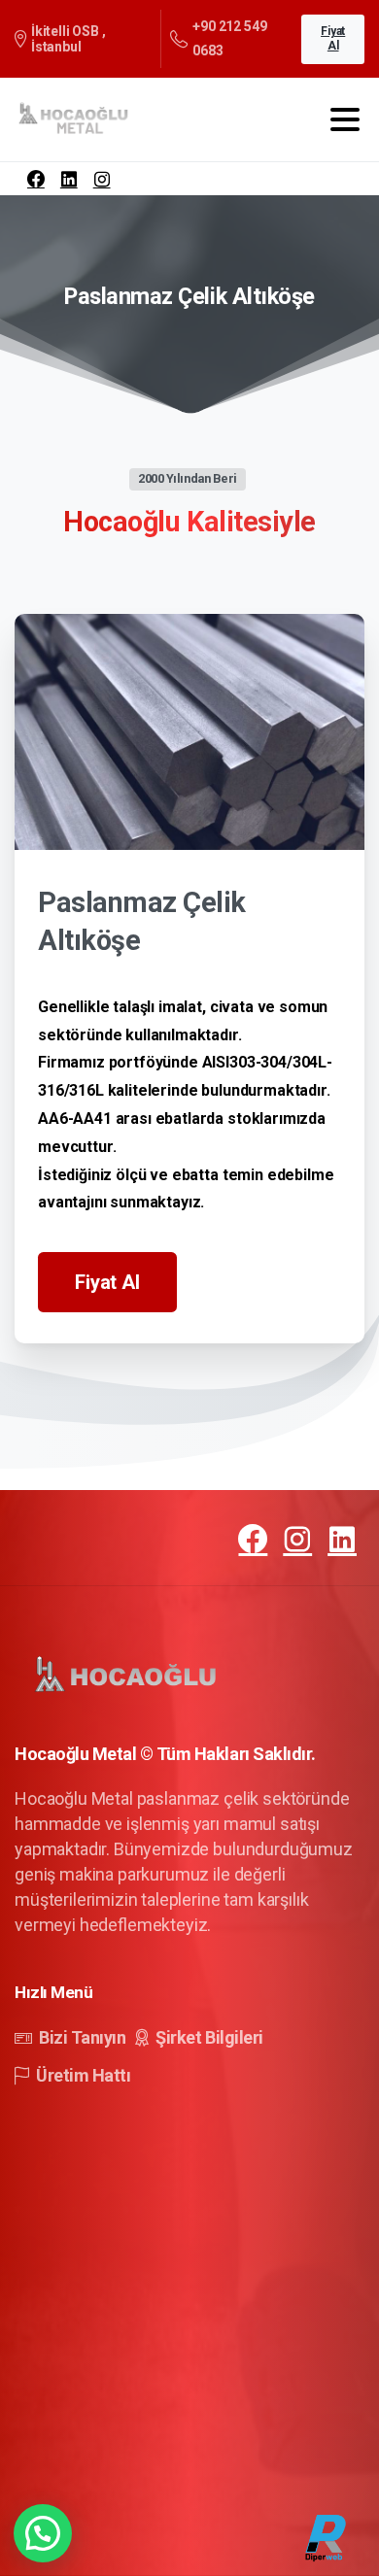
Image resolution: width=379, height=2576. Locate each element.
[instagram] (102, 179)
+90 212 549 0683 (229, 38)
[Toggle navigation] (345, 119)
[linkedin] (69, 179)
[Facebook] (36, 179)
